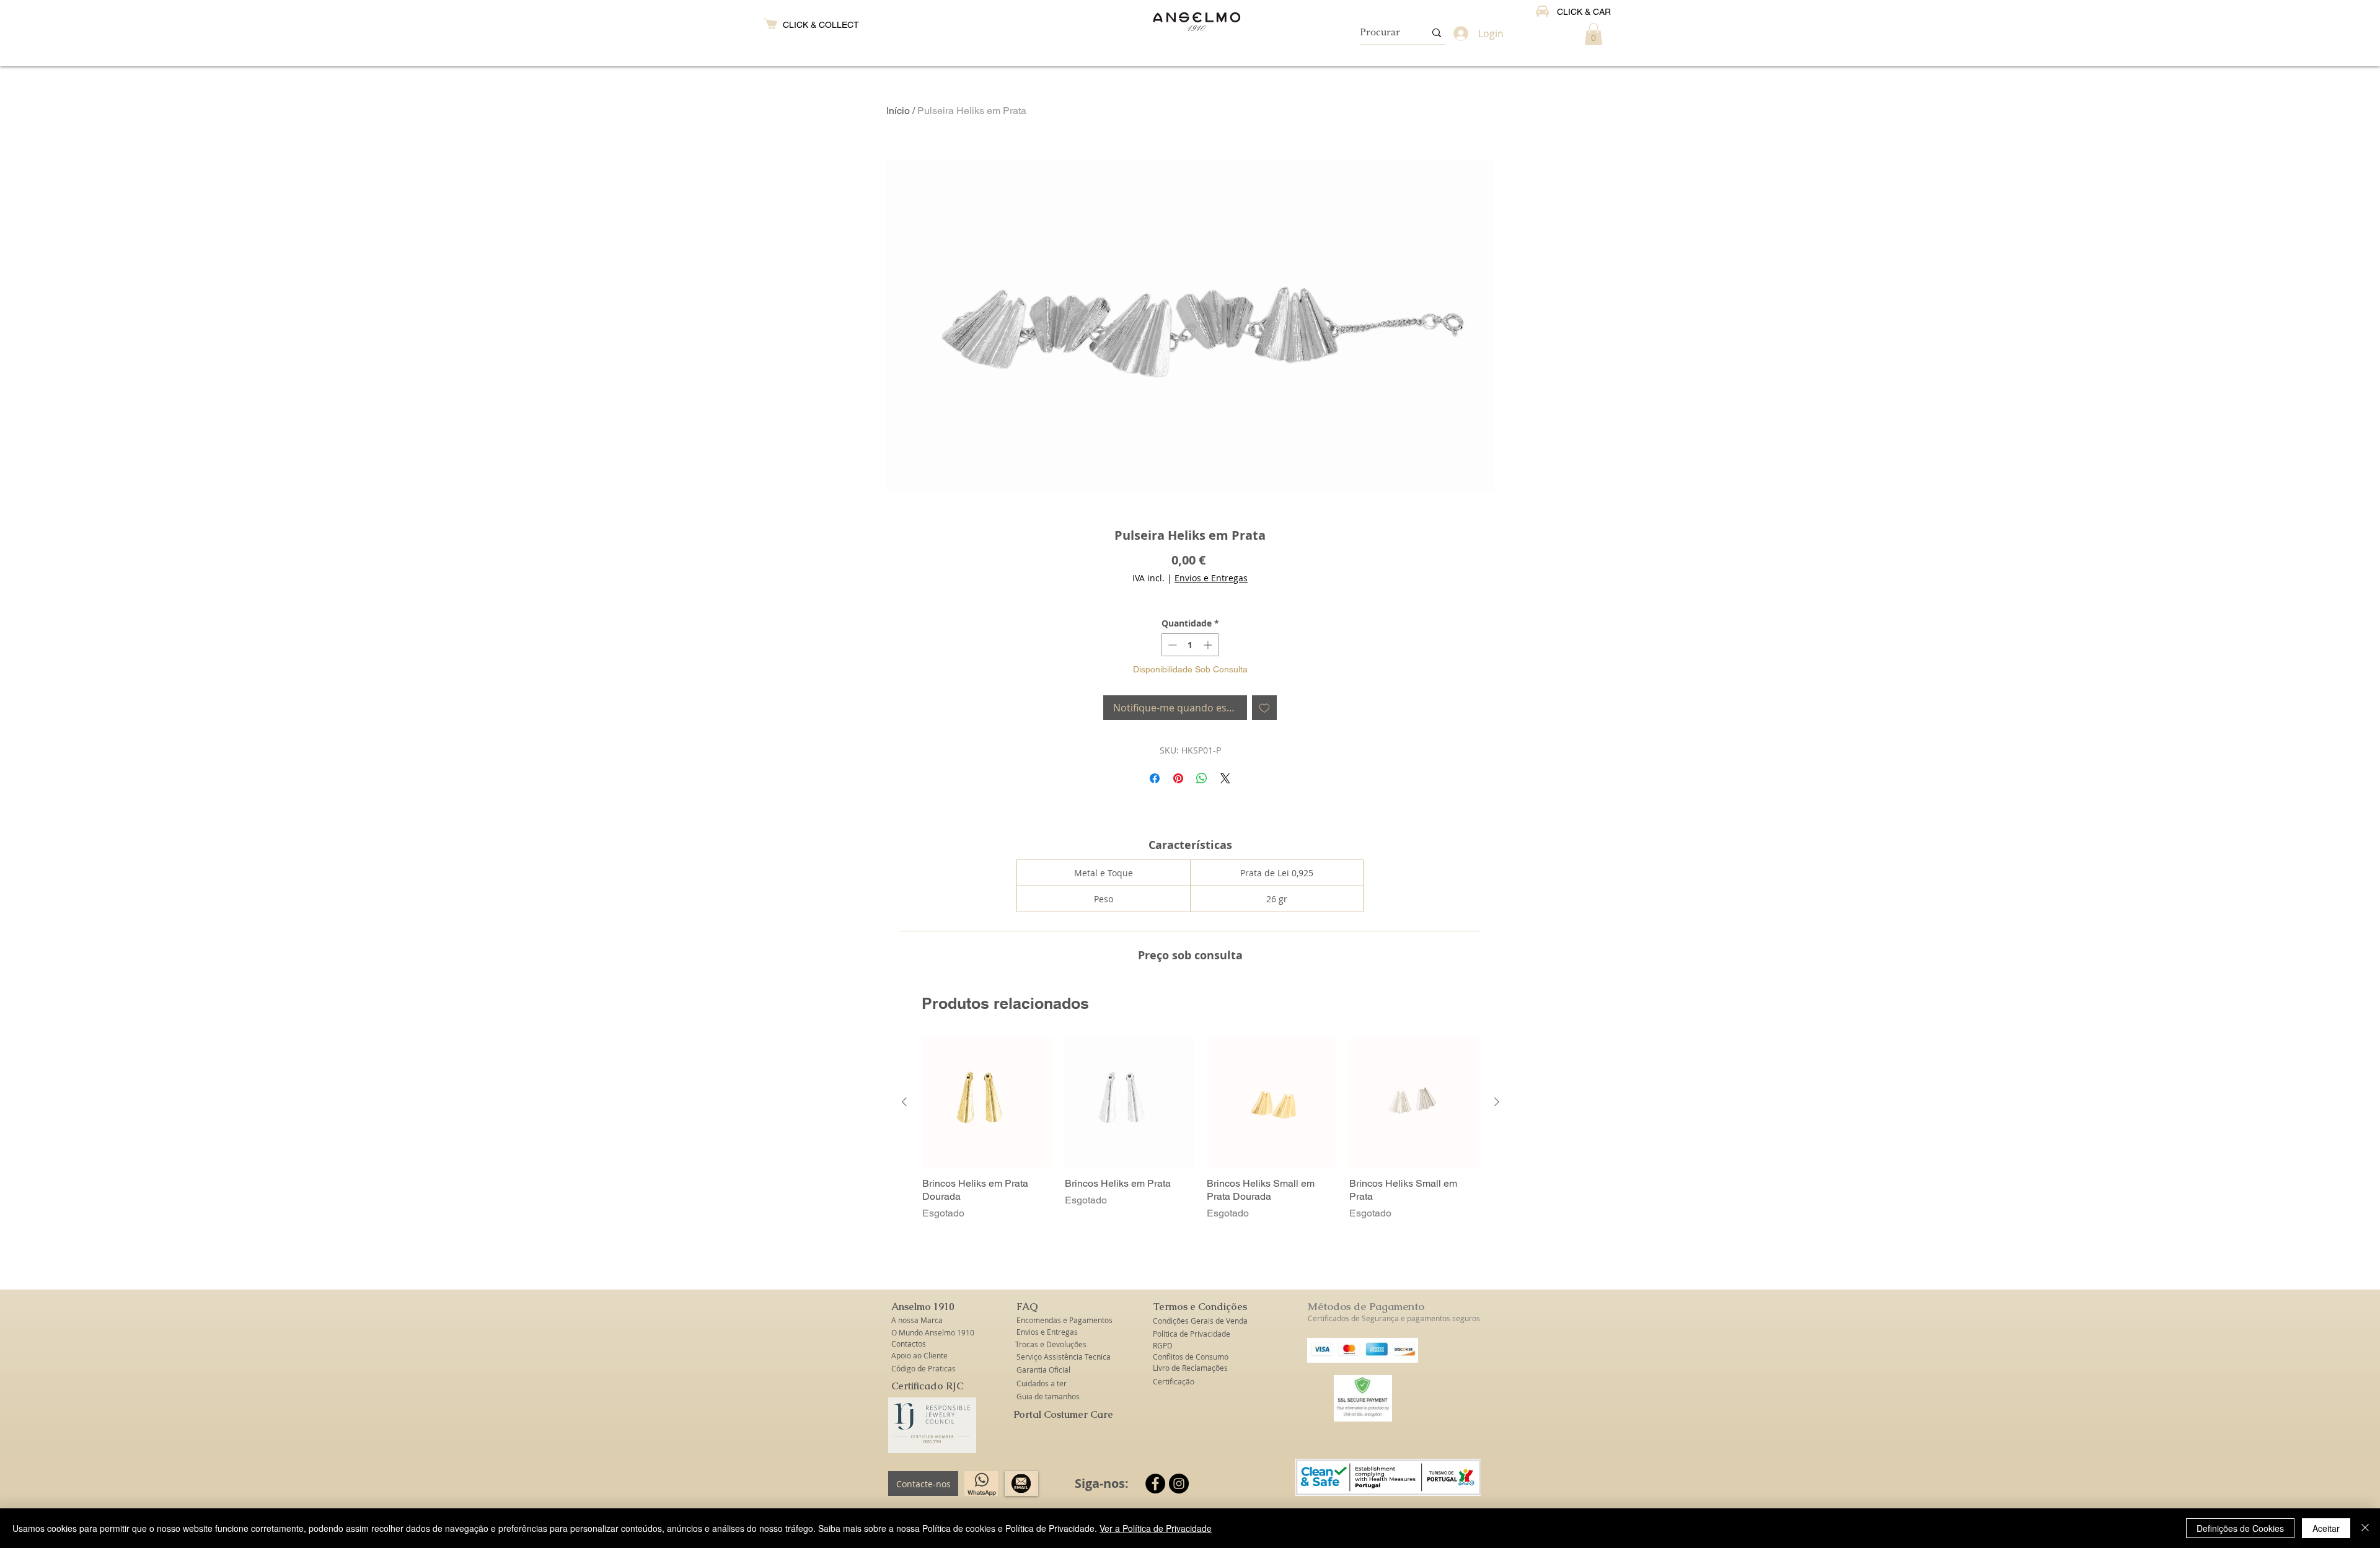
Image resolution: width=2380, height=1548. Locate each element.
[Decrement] (1171, 645)
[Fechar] (2365, 1528)
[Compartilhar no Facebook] (1155, 778)
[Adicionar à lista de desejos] (1264, 708)
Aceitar (2326, 1528)
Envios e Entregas (1211, 578)
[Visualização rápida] (987, 1102)
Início (898, 111)
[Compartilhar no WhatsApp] (1202, 778)
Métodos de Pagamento (1366, 1306)
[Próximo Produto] (1497, 1102)
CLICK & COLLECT (821, 25)
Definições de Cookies (2240, 1528)
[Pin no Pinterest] (1178, 778)
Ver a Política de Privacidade (1156, 1528)
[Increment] (1209, 645)
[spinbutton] (1190, 645)
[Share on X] (1225, 778)
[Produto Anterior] (904, 1102)
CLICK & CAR (1584, 12)
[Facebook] (1155, 1484)
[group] (1201, 1129)
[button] (1593, 34)
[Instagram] (1179, 1484)
